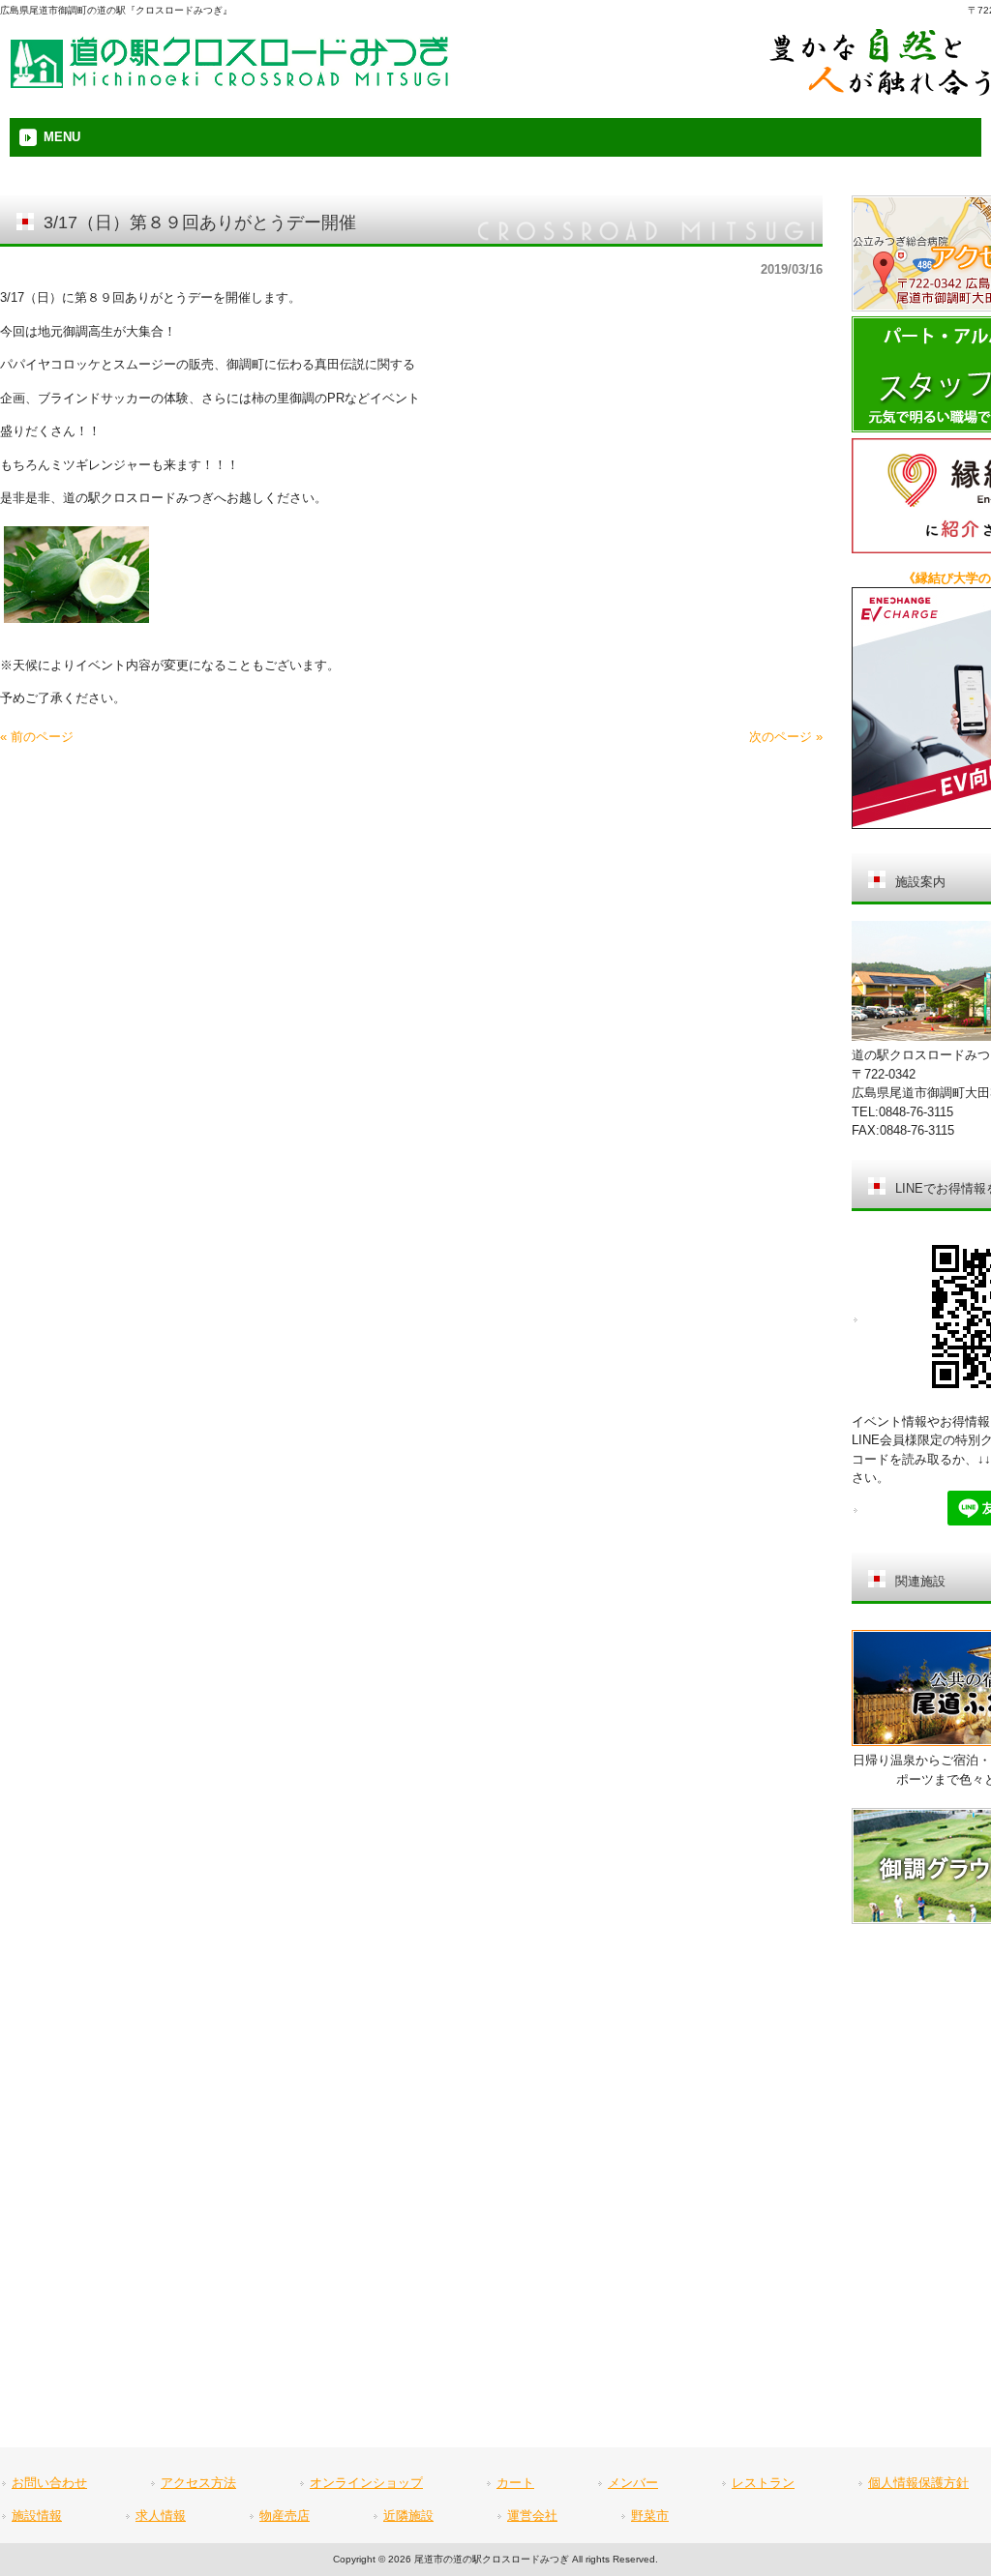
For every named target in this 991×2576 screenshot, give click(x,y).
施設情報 (37, 2516)
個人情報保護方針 (918, 2483)
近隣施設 (408, 2516)
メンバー (633, 2483)
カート (515, 2483)
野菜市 (650, 2516)
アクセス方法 (198, 2483)
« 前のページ (37, 737)
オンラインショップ (366, 2483)
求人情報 (161, 2516)
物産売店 (285, 2516)
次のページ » (786, 737)
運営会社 (532, 2516)
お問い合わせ (49, 2483)
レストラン (763, 2483)
